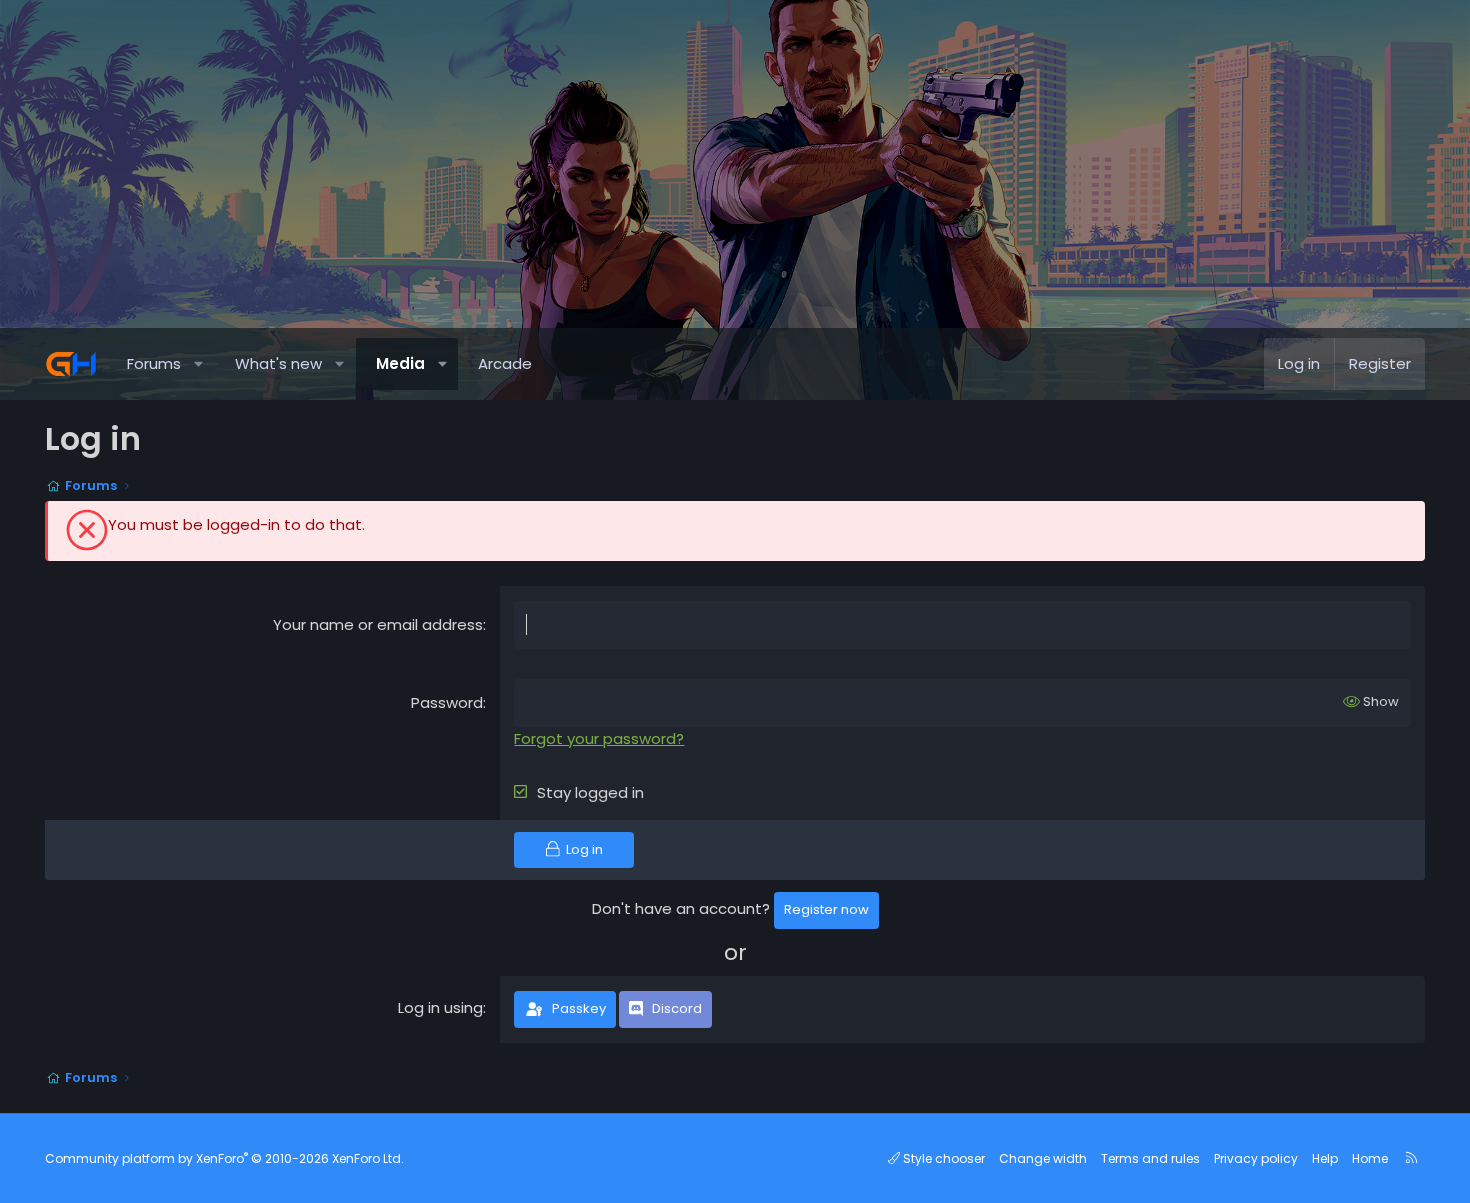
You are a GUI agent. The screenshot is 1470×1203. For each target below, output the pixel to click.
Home (1370, 1158)
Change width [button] (1043, 1158)
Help (1325, 1158)
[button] (199, 364)
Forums (154, 363)
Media (400, 363)
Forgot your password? (599, 738)
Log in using (440, 1007)
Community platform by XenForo (224, 1158)
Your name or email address (378, 624)
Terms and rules (1150, 1158)
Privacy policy (1256, 1158)
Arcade (505, 363)
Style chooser (942, 1158)
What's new (278, 363)
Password (447, 702)
